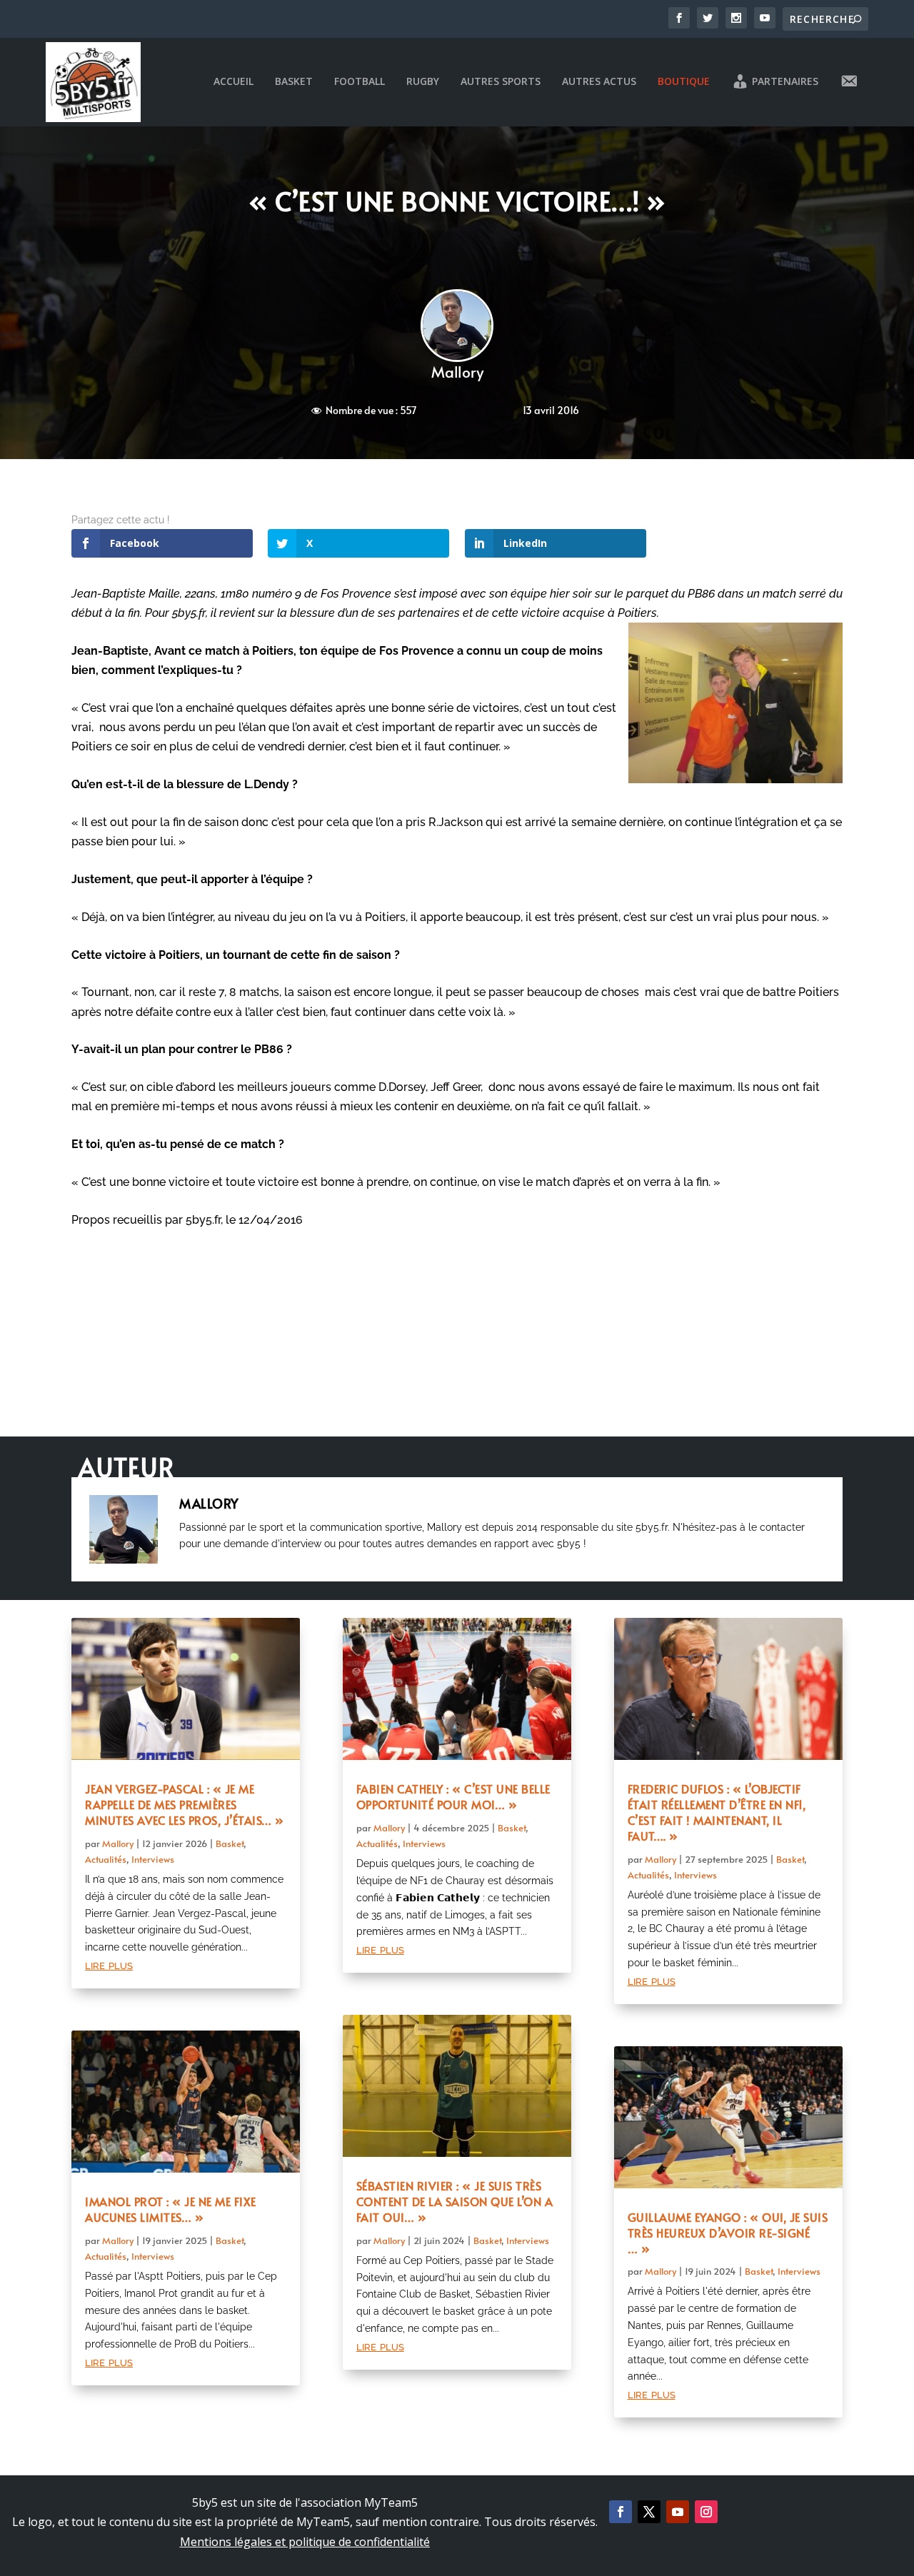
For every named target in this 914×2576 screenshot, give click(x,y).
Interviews (153, 1859)
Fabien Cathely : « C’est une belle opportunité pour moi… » (453, 1796)
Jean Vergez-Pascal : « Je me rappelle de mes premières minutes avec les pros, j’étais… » (185, 1804)
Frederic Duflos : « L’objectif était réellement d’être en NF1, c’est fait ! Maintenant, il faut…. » (717, 1812)
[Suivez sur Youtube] (678, 2512)
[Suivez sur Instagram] (706, 2512)
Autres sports (501, 82)
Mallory (457, 372)
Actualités (106, 1859)
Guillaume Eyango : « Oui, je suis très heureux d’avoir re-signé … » (728, 2233)
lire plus (109, 1964)
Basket (294, 82)
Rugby (423, 82)
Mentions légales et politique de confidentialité (305, 2542)
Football (360, 82)
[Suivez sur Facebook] (621, 2512)
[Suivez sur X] (649, 2512)
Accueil (233, 82)
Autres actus (599, 82)
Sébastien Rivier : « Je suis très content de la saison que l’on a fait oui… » (455, 2201)
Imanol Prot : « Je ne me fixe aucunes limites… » (171, 2209)
